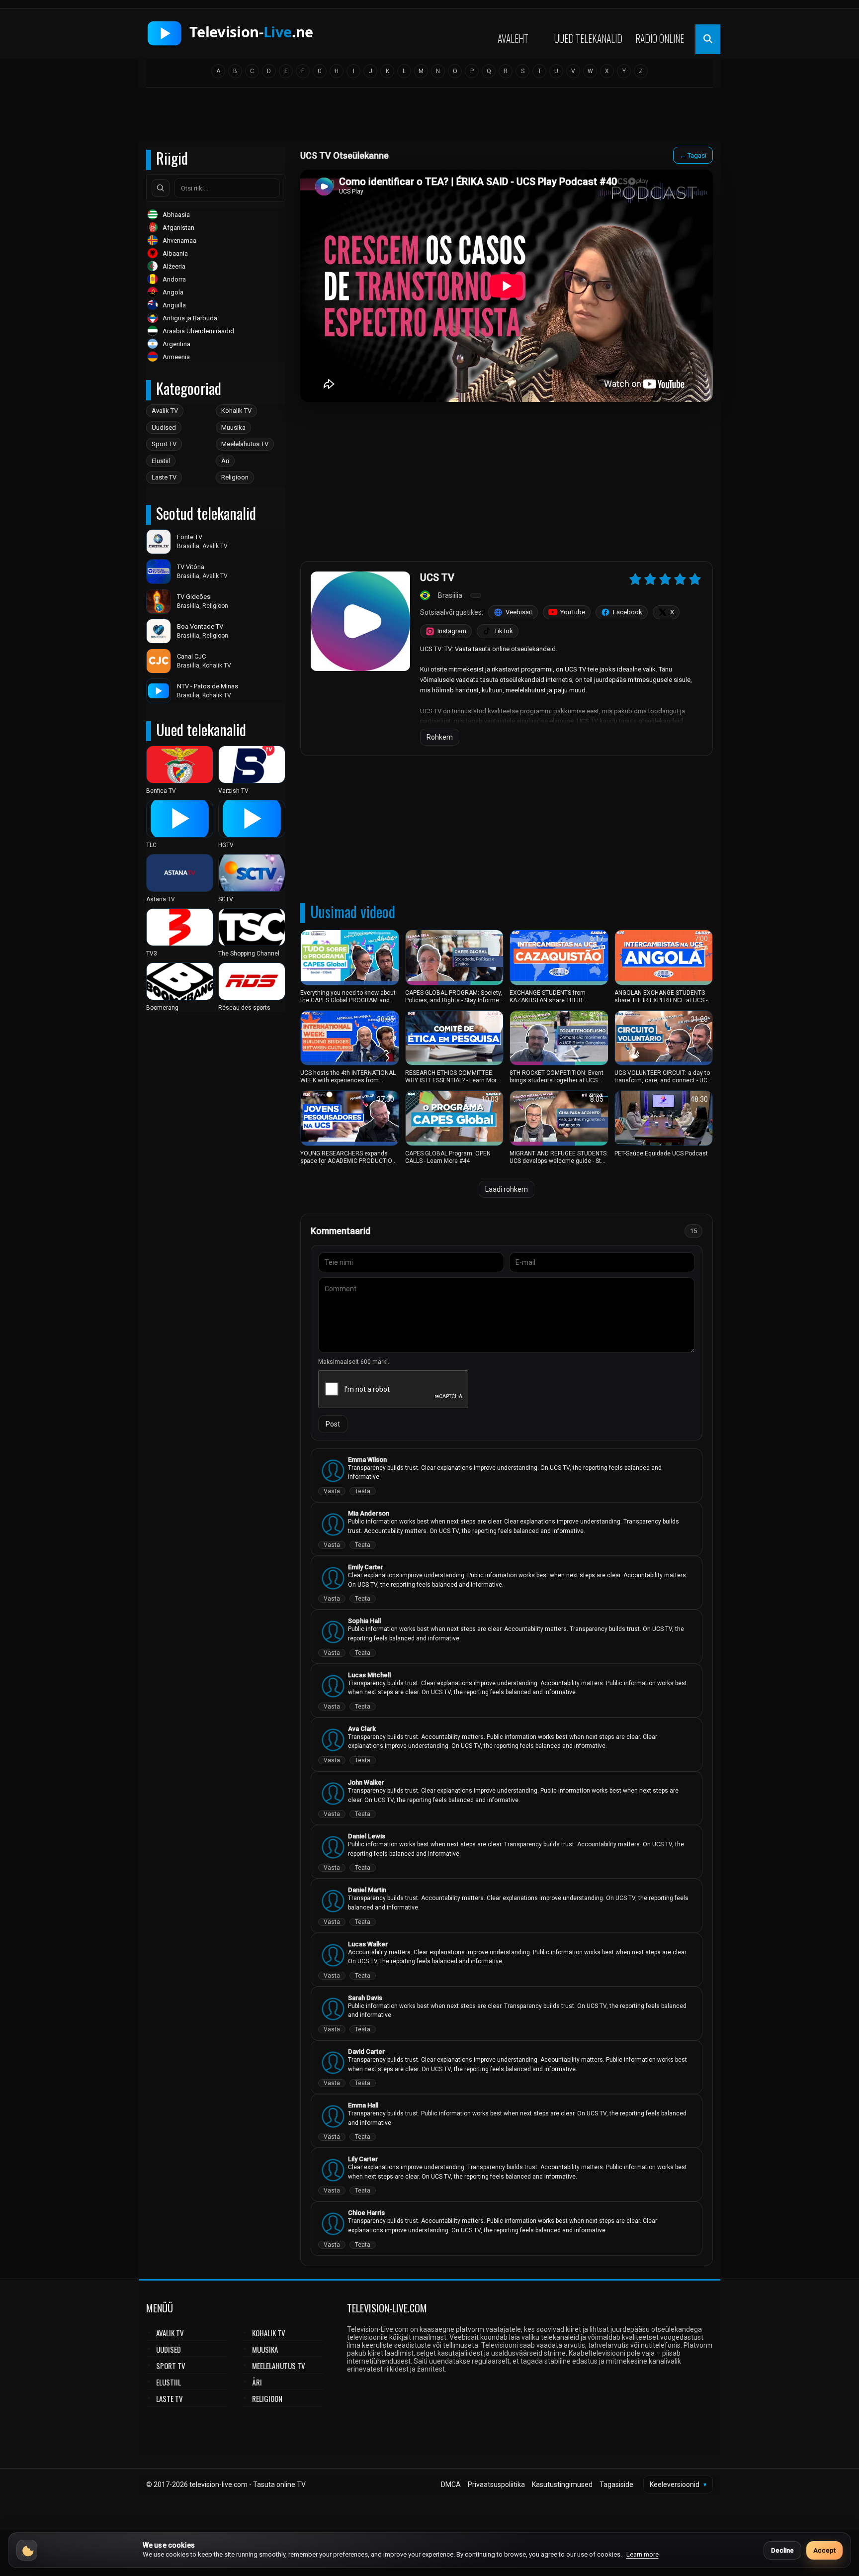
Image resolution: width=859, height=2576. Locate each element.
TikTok (504, 631)
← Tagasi (693, 155)
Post (333, 1424)
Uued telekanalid (588, 38)
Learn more (643, 2554)
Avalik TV (165, 411)
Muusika (233, 428)
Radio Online (660, 38)
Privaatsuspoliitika (496, 2484)
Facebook (628, 612)
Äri (225, 461)
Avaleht (513, 38)
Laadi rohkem (507, 1189)
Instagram (452, 631)
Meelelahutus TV (245, 444)
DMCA (451, 2484)
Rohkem (440, 737)
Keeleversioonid (678, 2484)
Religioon (235, 477)
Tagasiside (616, 2484)
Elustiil (161, 461)
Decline (782, 2550)
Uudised (164, 428)
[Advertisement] (429, 118)
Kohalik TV (236, 411)
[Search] (161, 188)
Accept (824, 2550)
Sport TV (164, 444)
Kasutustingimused (562, 2484)
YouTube (573, 612)
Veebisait (519, 612)
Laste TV (164, 477)
